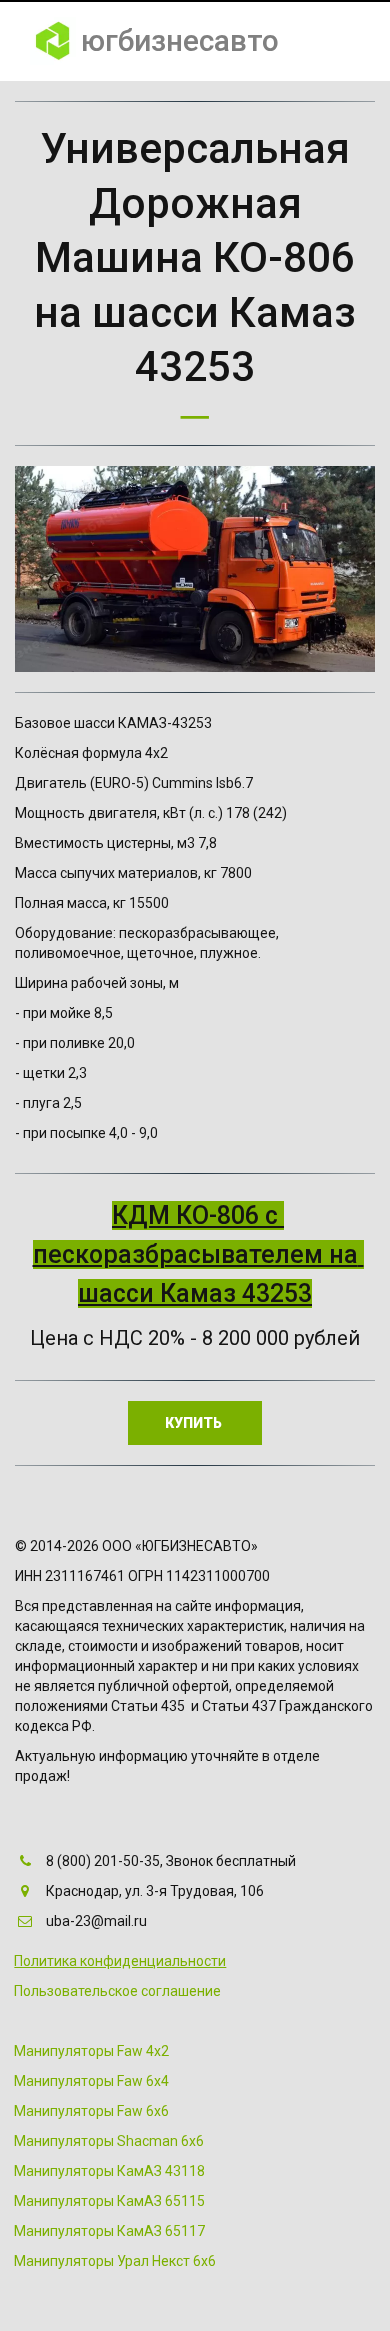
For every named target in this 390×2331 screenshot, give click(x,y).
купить (195, 1423)
